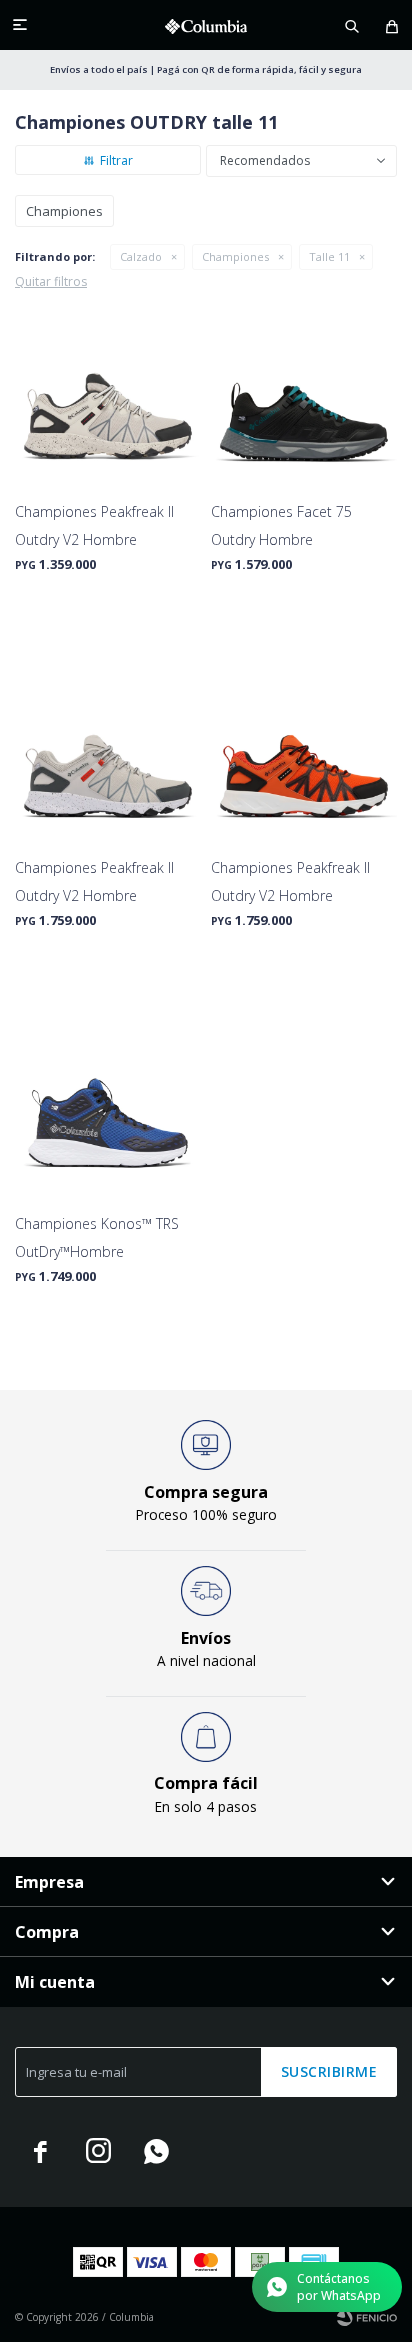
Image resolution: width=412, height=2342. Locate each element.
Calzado (141, 256)
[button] (352, 25)
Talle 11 (329, 256)
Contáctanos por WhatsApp (339, 2287)
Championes (235, 256)
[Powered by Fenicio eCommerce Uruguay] (367, 2317)
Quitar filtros (51, 281)
